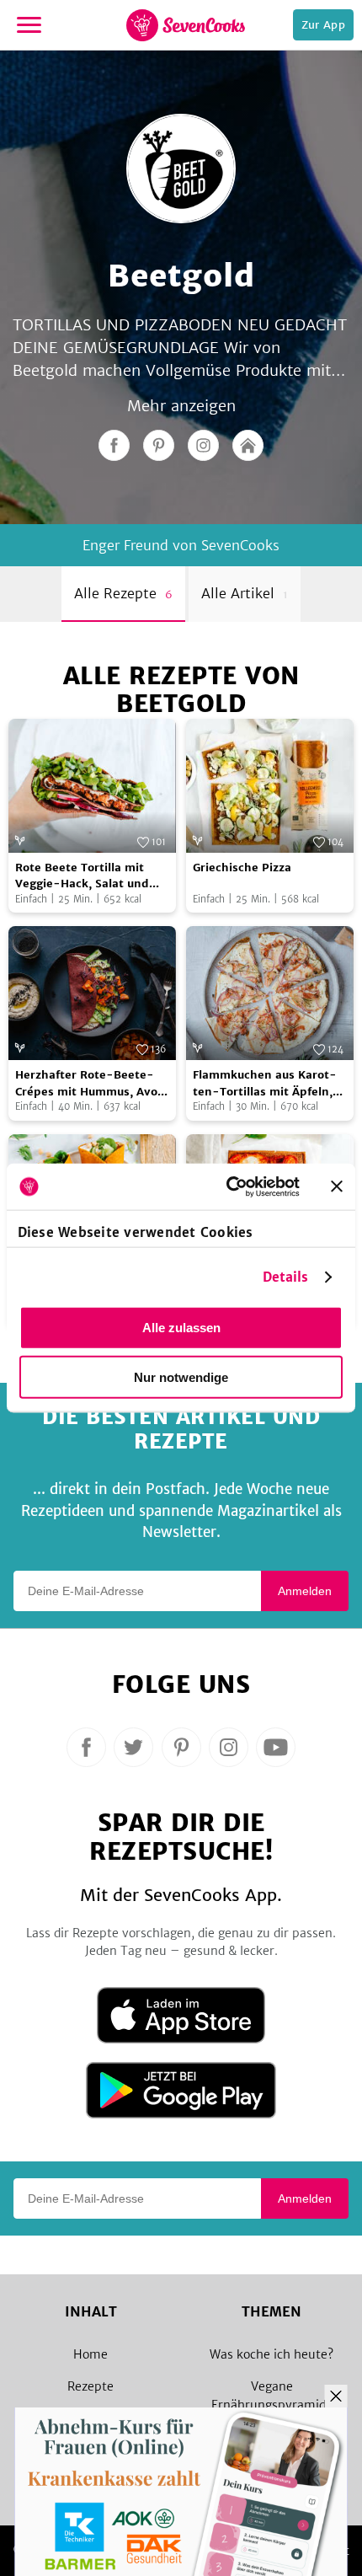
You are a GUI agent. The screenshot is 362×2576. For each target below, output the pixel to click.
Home (90, 2354)
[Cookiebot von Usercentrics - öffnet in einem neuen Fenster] (228, 1186)
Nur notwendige (181, 1377)
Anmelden (305, 1591)
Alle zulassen (181, 1328)
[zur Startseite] (186, 25)
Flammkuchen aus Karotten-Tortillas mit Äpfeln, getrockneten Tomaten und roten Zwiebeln (265, 1084)
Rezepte (90, 2386)
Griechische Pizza (242, 868)
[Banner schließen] (337, 1186)
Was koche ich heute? (271, 2354)
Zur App (323, 25)
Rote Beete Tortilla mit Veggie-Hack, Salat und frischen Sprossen (82, 876)
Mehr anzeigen (181, 406)
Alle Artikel (245, 593)
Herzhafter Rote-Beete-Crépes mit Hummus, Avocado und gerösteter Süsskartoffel (90, 1084)
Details (286, 1276)
